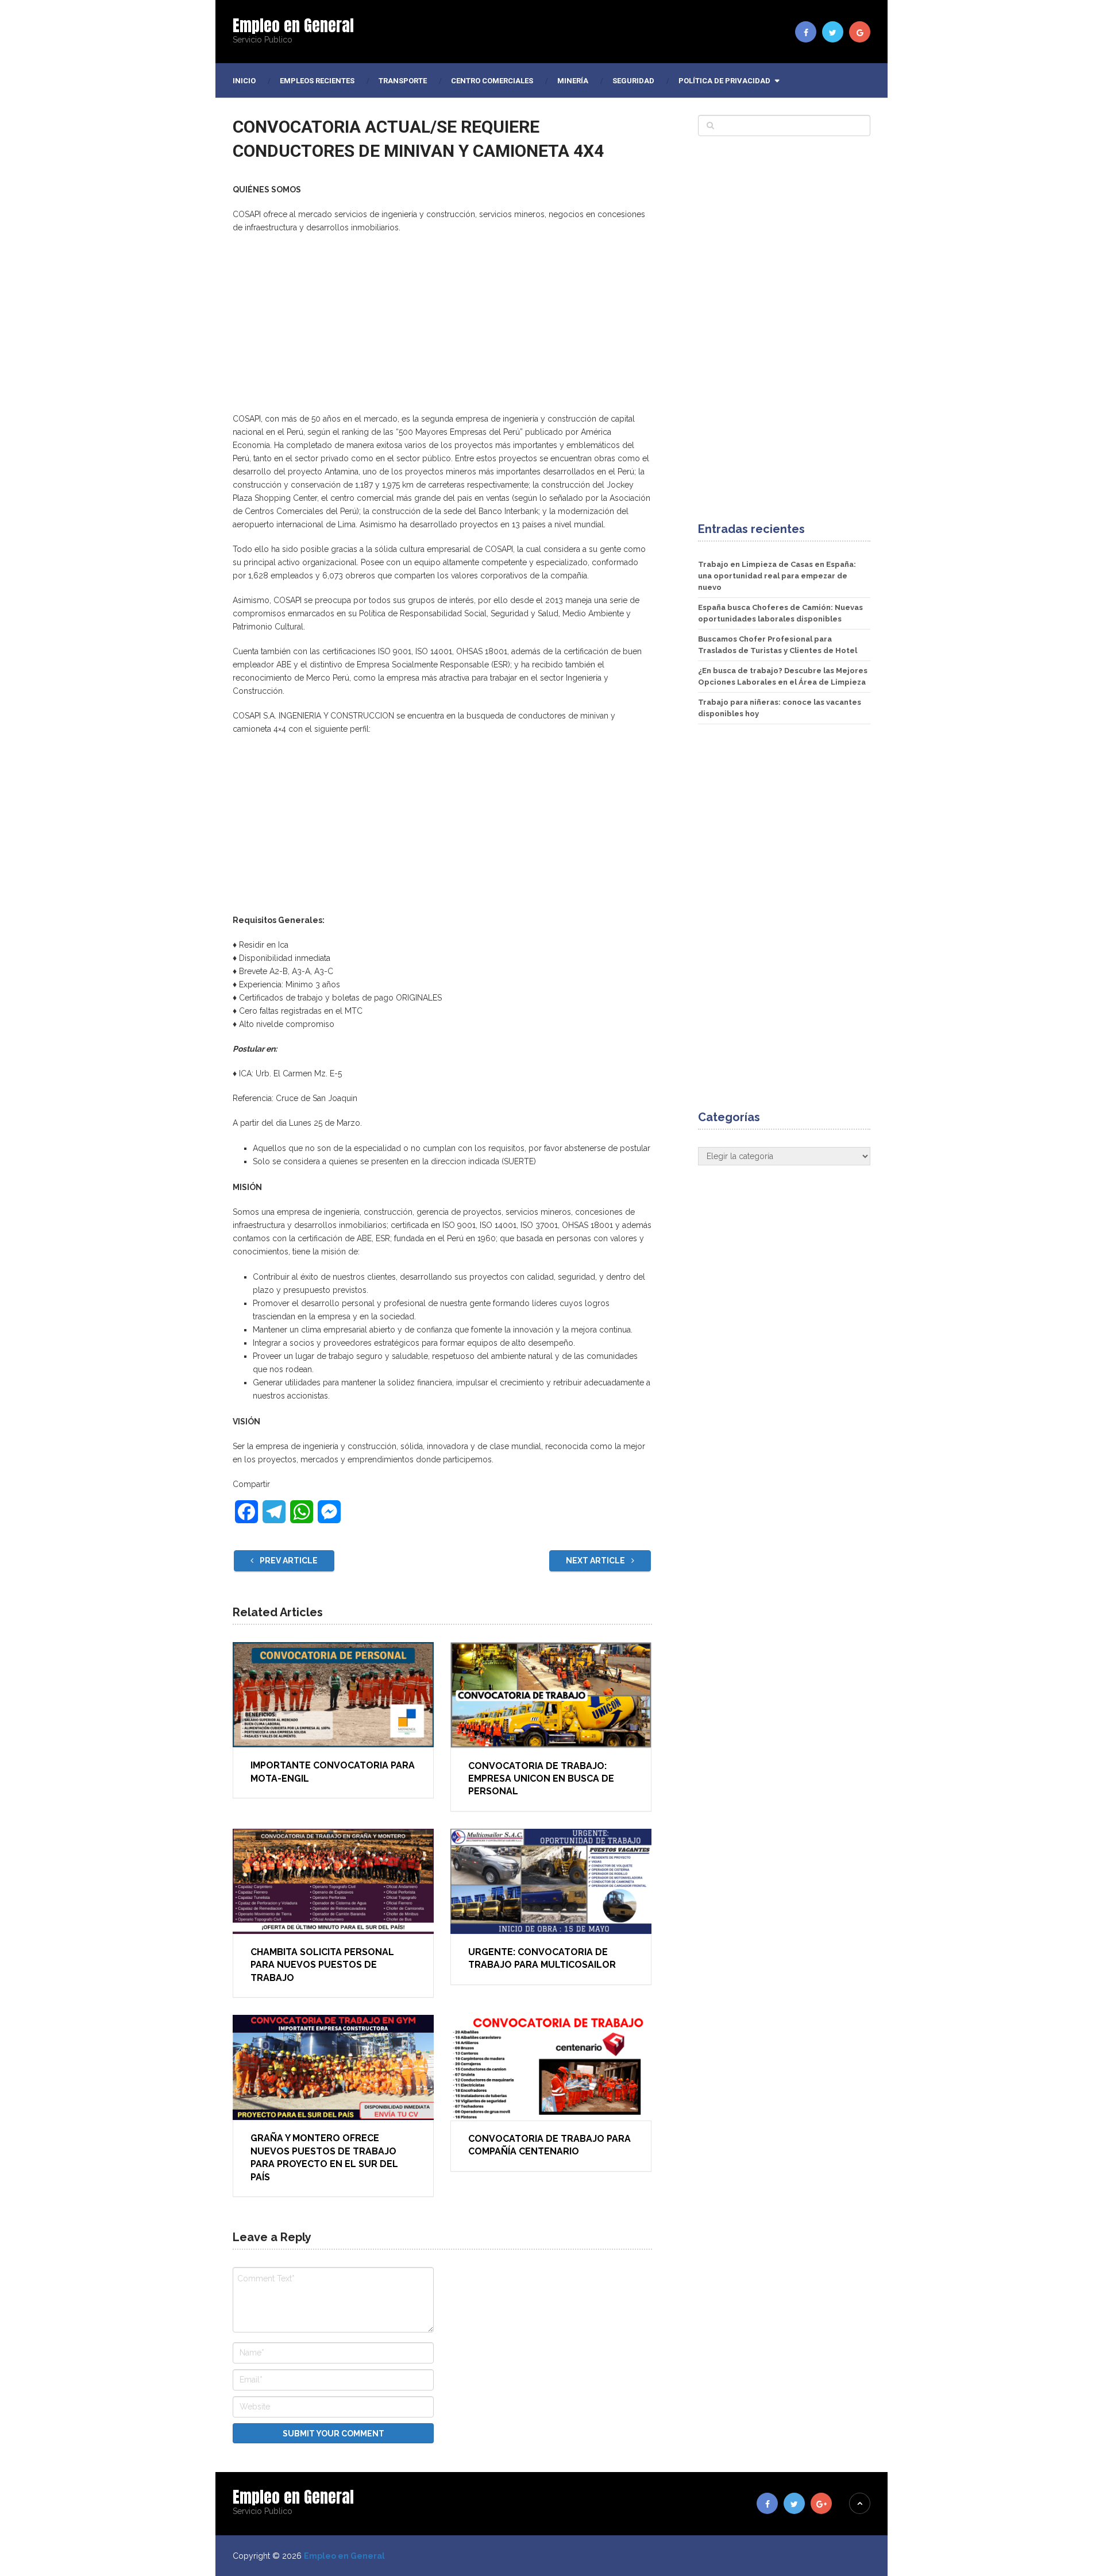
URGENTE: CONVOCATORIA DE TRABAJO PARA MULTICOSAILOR (542, 1958)
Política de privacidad (724, 81)
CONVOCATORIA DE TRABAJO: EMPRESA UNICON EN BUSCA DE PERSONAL (541, 1779)
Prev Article (288, 1561)
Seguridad (633, 81)
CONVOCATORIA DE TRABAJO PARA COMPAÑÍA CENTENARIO (549, 2145)
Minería (573, 81)
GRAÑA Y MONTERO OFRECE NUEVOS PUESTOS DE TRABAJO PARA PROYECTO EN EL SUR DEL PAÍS (324, 2157)
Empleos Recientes (317, 81)
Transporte (403, 81)
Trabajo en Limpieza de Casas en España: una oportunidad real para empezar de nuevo (777, 576)
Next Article (596, 1561)
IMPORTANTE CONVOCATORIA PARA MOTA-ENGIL (333, 1772)
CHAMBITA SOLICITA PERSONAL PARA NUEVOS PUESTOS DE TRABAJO (322, 1965)
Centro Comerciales (492, 81)
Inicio (244, 81)
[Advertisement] (442, 326)
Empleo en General (293, 25)
